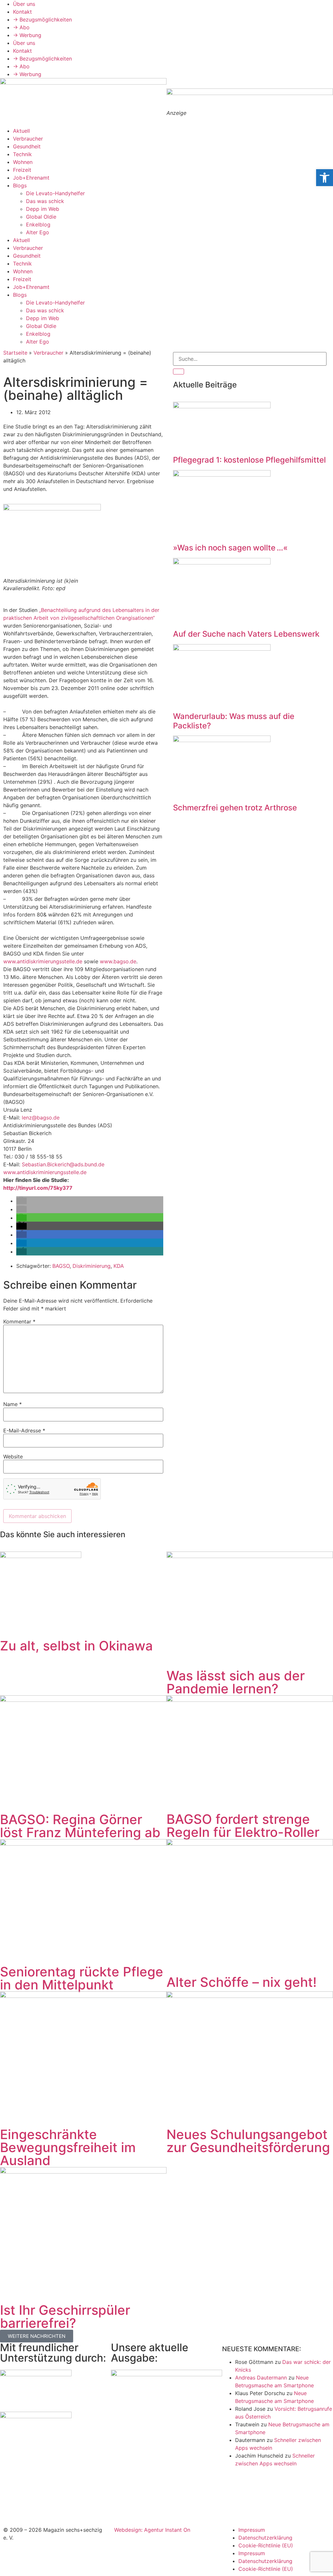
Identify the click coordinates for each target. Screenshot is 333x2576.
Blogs (20, 185)
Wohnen (23, 162)
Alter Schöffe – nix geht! (242, 1982)
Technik (22, 154)
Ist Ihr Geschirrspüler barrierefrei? (65, 2317)
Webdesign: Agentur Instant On (152, 2530)
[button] (21, 1201)
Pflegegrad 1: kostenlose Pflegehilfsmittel (249, 460)
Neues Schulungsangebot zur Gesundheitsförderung (248, 2141)
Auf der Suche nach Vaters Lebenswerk (246, 634)
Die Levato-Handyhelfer (55, 193)
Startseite (15, 353)
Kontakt (22, 12)
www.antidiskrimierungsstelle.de (43, 961)
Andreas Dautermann (261, 2378)
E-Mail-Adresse (24, 1430)
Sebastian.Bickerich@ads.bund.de (63, 1164)
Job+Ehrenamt (31, 178)
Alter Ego (38, 232)
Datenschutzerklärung (265, 2538)
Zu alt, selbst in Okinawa (76, 1646)
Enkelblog (38, 224)
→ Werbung (27, 35)
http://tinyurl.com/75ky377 (38, 1188)
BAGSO (61, 1266)
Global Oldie (41, 217)
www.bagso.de (118, 961)
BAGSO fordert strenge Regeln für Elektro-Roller (243, 1826)
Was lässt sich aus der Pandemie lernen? (236, 1682)
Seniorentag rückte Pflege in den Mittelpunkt (82, 1978)
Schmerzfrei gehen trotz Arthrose (235, 808)
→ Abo (21, 27)
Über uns (24, 4)
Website (13, 1457)
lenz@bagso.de (41, 1118)
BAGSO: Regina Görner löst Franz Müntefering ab (80, 1826)
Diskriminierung (92, 1266)
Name (13, 1404)
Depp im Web (43, 209)
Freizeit (22, 170)
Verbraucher (28, 139)
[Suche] (179, 372)
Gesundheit (27, 146)
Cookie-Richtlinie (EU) (266, 2545)
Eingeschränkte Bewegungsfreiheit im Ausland (68, 2147)
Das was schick (45, 201)
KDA (119, 1266)
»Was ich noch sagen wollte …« (230, 548)
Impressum (252, 2530)
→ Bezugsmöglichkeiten (42, 20)
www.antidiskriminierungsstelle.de (45, 1172)
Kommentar (19, 1322)
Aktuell (21, 131)
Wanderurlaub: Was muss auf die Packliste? (234, 721)
